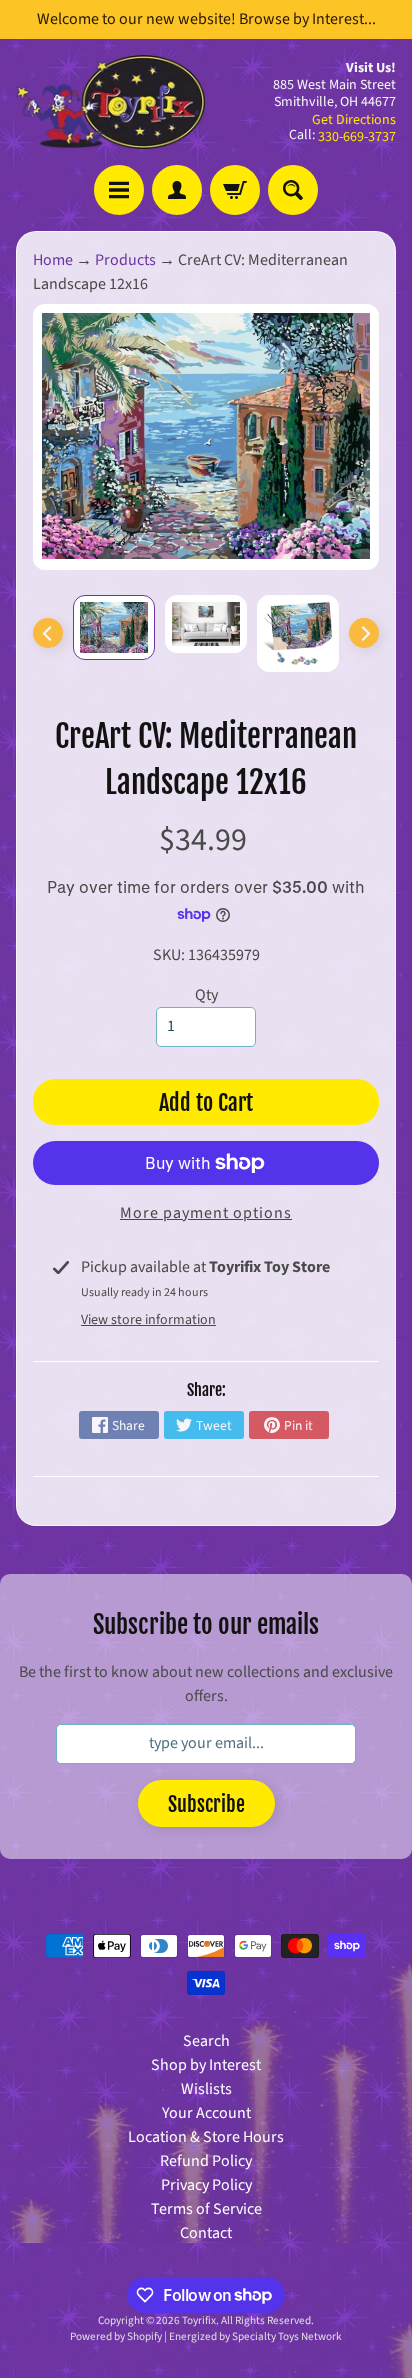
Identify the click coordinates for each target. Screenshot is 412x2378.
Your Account (206, 2113)
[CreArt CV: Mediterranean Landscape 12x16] (114, 627)
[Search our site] (293, 190)
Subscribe (206, 1804)
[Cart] (235, 190)
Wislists (206, 2089)
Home (53, 260)
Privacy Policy (206, 2185)
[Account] (177, 190)
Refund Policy (206, 2161)
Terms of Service (206, 2209)
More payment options (206, 1213)
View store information (148, 1320)
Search (206, 2041)
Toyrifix (199, 2320)
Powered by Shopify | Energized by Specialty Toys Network (206, 2336)
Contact (206, 2233)
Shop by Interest (206, 2065)
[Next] (364, 633)
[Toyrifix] (111, 102)
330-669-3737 (357, 137)
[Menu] (119, 190)
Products (125, 260)
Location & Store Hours (206, 2137)
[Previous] (48, 633)
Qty (206, 995)
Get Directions (354, 120)
